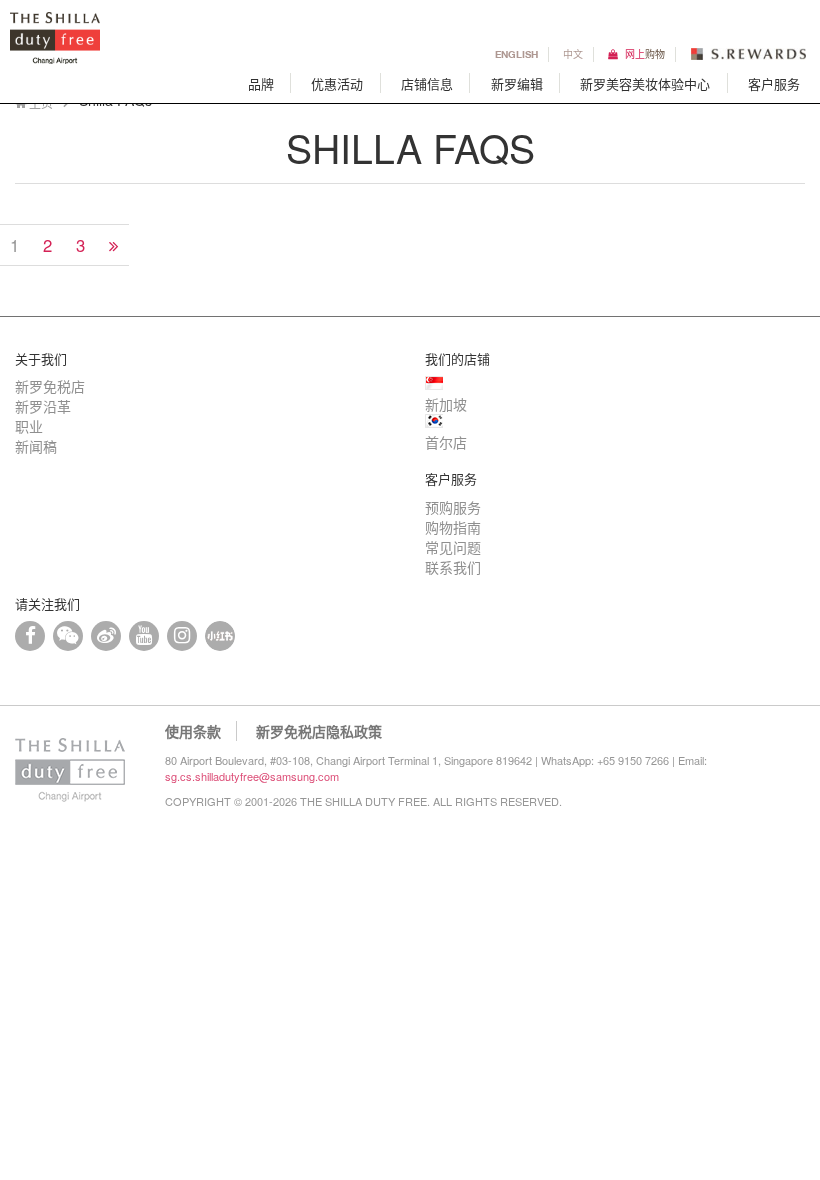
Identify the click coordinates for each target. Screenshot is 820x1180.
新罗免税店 (50, 386)
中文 (573, 53)
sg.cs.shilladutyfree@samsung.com (252, 776)
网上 (645, 53)
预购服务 (453, 507)
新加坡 (446, 404)
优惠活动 (337, 83)
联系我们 (453, 567)
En (516, 53)
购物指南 (453, 527)
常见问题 (453, 547)
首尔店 (446, 442)
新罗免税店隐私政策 (319, 731)
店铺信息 (427, 83)
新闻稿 (36, 446)
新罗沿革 (43, 406)
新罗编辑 (517, 83)
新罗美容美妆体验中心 (645, 83)
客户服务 (774, 83)
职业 (29, 426)
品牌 (261, 83)
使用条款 (193, 731)
